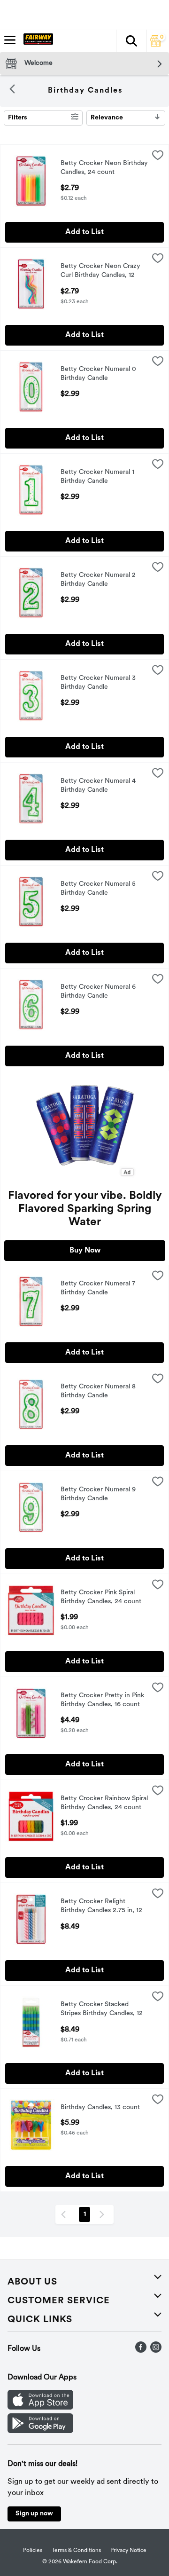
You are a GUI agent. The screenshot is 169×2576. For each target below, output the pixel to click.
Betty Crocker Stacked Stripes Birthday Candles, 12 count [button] (102, 2010)
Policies (33, 2551)
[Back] (12, 91)
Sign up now (34, 2514)
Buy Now (85, 1251)
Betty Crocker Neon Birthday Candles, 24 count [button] (104, 168)
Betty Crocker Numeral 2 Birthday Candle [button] (99, 580)
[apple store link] (40, 2408)
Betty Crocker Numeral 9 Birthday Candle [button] (99, 1495)
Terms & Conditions (76, 2551)
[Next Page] (104, 2214)
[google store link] (40, 2431)
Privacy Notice (128, 2551)
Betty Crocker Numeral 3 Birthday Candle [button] (99, 683)
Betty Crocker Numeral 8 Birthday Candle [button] (99, 1392)
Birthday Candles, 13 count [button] (100, 2108)
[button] (131, 41)
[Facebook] (141, 2351)
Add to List (84, 232)
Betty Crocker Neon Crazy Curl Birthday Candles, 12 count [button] (100, 272)
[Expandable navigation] (10, 40)
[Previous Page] (65, 2214)
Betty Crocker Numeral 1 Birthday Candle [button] (99, 477)
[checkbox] (158, 157)
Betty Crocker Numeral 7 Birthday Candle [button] (99, 1289)
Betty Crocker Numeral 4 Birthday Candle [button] (99, 786)
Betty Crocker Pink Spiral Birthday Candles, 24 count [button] (101, 1598)
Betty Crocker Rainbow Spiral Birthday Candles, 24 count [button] (104, 1804)
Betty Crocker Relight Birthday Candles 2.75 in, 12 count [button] (101, 1907)
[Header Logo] (36, 41)
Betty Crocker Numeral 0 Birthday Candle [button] (99, 374)
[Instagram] (156, 2351)
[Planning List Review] (156, 45)
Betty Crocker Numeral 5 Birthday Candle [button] (99, 889)
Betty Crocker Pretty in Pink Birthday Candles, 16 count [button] (102, 1701)
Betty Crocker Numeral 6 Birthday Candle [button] (99, 992)
